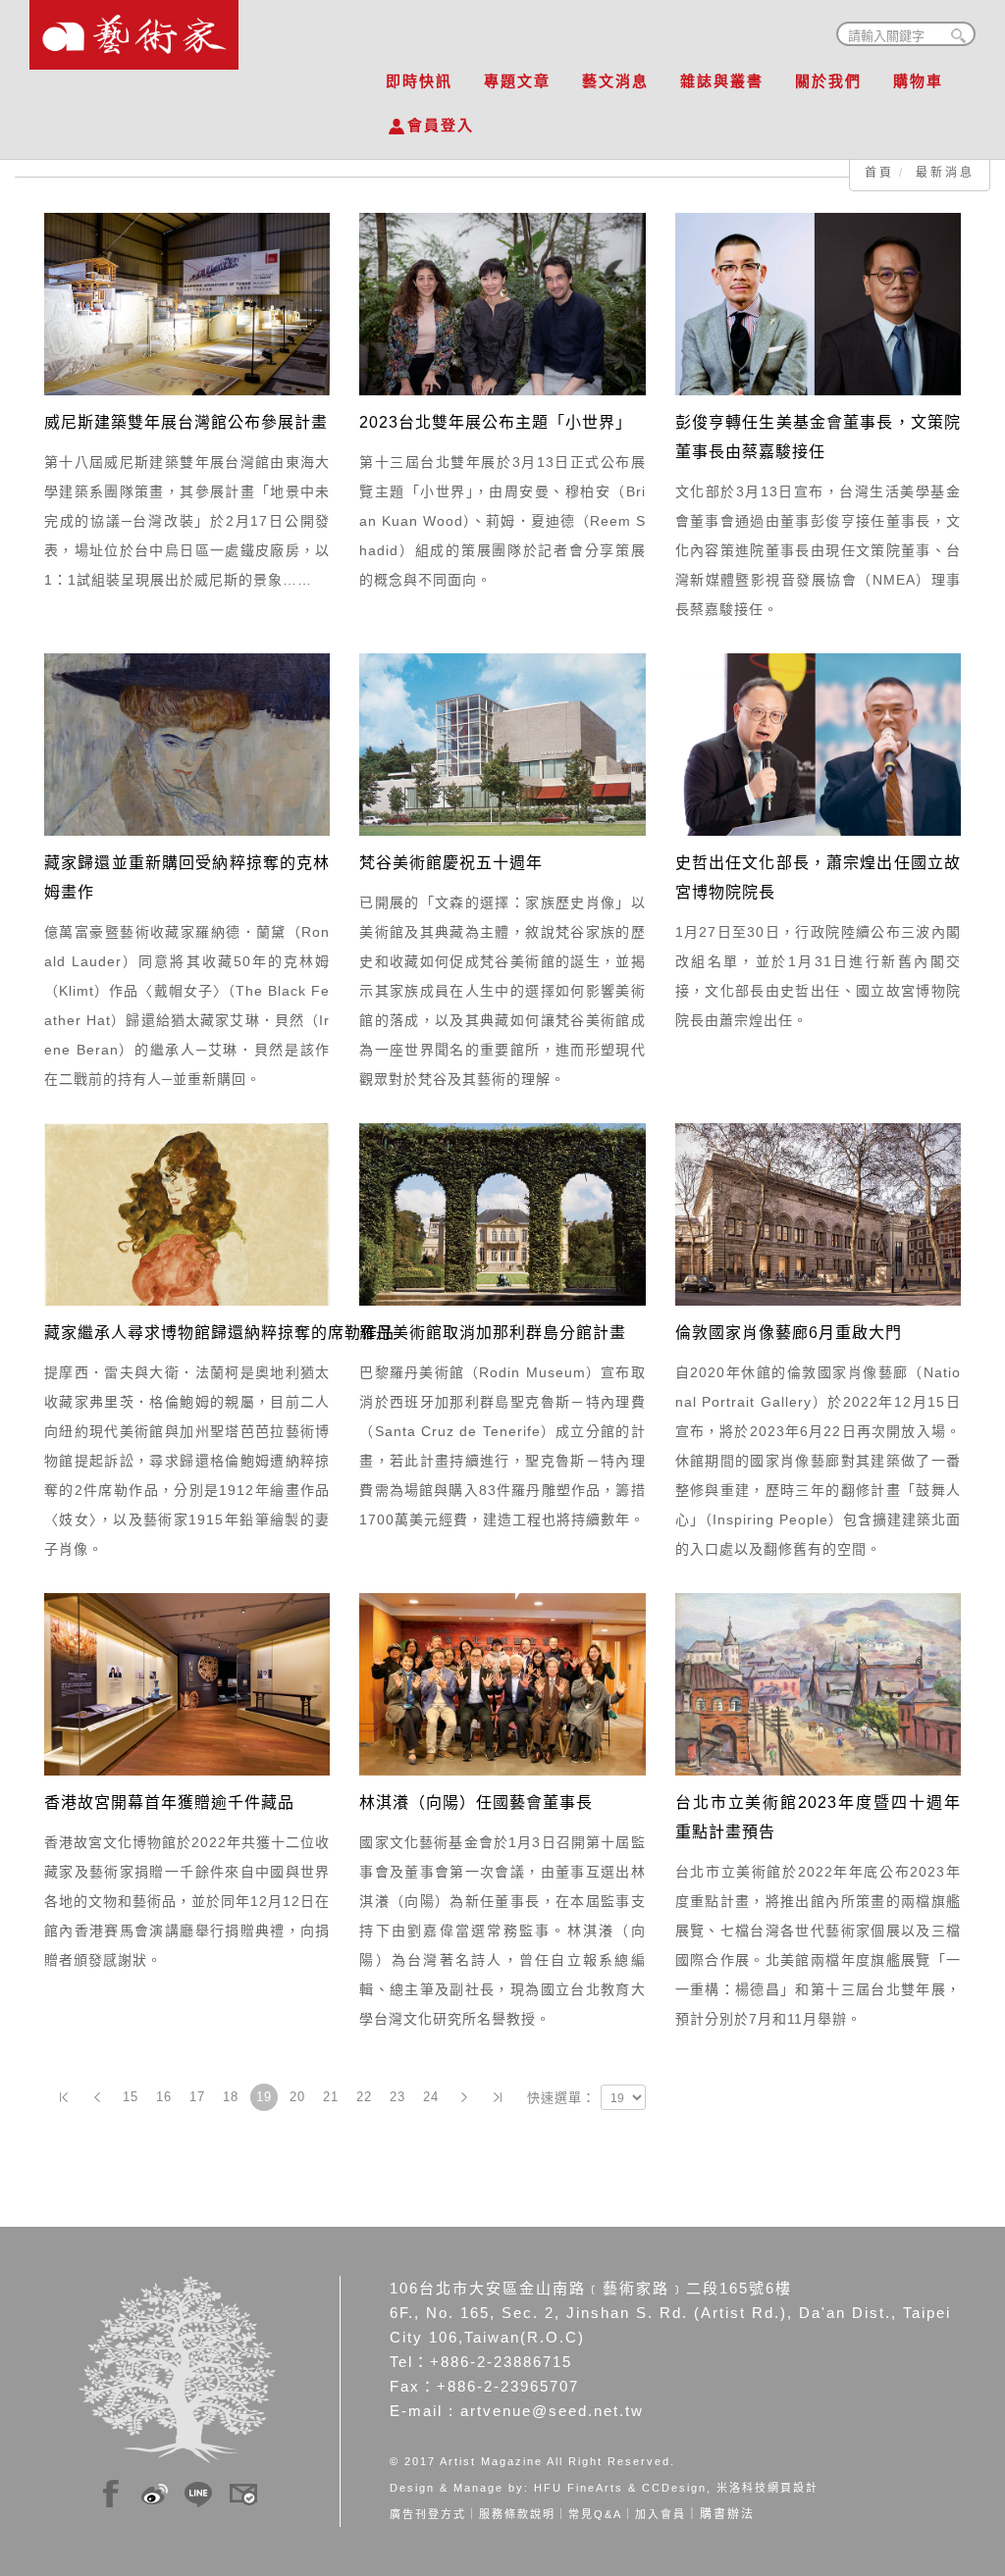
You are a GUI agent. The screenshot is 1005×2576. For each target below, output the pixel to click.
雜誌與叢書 (722, 81)
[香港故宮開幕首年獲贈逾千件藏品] (187, 1683)
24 (431, 2097)
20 (297, 2097)
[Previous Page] (97, 2097)
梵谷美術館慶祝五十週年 (451, 863)
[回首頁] (134, 29)
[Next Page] (464, 2097)
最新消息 (945, 173)
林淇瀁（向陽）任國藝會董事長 (476, 1803)
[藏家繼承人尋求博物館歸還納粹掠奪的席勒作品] (187, 1213)
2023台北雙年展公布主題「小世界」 (496, 422)
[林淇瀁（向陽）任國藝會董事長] (502, 1683)
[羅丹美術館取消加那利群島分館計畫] (502, 1213)
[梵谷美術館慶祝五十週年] (502, 744)
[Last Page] (498, 2097)
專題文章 (517, 81)
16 (164, 2097)
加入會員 (661, 2514)
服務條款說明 (517, 2514)
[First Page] (64, 2097)
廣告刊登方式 (428, 2514)
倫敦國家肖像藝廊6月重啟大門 (789, 1333)
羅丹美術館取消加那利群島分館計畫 (493, 1333)
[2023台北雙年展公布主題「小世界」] (502, 303)
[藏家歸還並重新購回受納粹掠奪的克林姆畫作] (187, 744)
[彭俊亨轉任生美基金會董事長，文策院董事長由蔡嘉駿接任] (818, 303)
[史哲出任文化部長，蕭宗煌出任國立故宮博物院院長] (818, 744)
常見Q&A (595, 2514)
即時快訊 (419, 81)
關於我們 (828, 81)
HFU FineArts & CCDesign (620, 2488)
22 (364, 2097)
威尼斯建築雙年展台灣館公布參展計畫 (186, 422)
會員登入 (441, 125)
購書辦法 (727, 2514)
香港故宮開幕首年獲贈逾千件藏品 (169, 1803)
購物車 (918, 81)
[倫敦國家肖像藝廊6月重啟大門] (818, 1213)
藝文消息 (615, 81)
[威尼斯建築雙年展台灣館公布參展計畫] (187, 303)
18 (231, 2097)
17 (197, 2097)
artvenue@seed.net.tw (552, 2411)
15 (131, 2097)
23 (397, 2097)
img (111, 2491)
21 (331, 2097)
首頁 (879, 173)
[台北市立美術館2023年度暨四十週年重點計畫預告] (818, 1683)
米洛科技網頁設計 (767, 2488)
